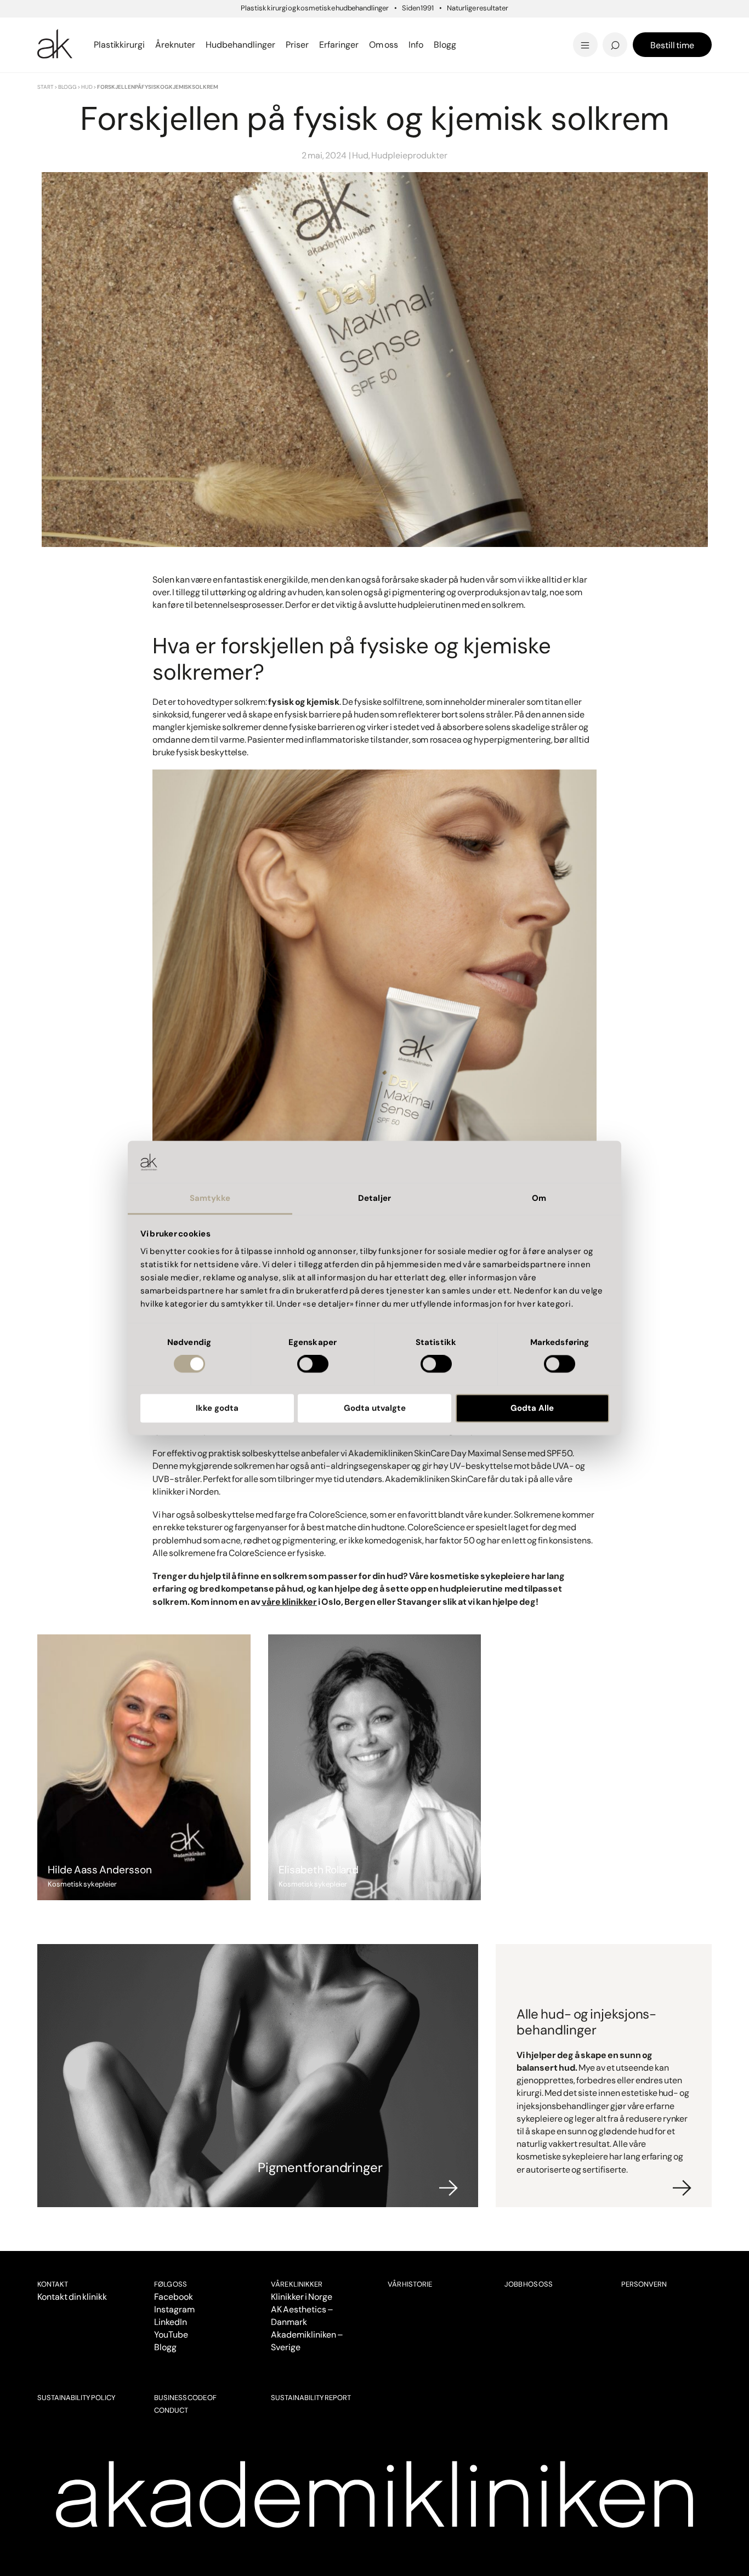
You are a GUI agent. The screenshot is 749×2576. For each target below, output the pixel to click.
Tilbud (576, 29)
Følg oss (171, 2284)
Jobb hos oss (529, 2284)
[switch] (313, 1364)
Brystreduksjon (74, 29)
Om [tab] (539, 1198)
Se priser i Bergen (268, 45)
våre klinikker (290, 1602)
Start (46, 87)
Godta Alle (532, 1408)
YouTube (171, 2335)
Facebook (174, 2297)
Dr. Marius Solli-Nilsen (615, 29)
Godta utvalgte (375, 1408)
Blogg (67, 87)
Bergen (240, 29)
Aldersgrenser (419, 36)
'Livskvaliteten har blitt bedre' (634, 19)
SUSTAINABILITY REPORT (311, 2398)
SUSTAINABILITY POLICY (76, 2398)
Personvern (644, 2284)
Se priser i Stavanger (444, 45)
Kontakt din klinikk (72, 2297)
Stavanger (415, 29)
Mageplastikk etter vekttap (450, 32)
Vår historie (410, 2284)
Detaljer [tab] (374, 1198)
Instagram (174, 2309)
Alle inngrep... (427, 29)
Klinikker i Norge (302, 2297)
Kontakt (53, 2284)
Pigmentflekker (600, 29)
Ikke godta (217, 1408)
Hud (87, 87)
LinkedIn (171, 2322)
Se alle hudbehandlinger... (455, 45)
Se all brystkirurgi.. (80, 45)
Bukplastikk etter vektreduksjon (436, 38)
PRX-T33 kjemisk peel (447, 29)
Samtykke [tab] (210, 1198)
